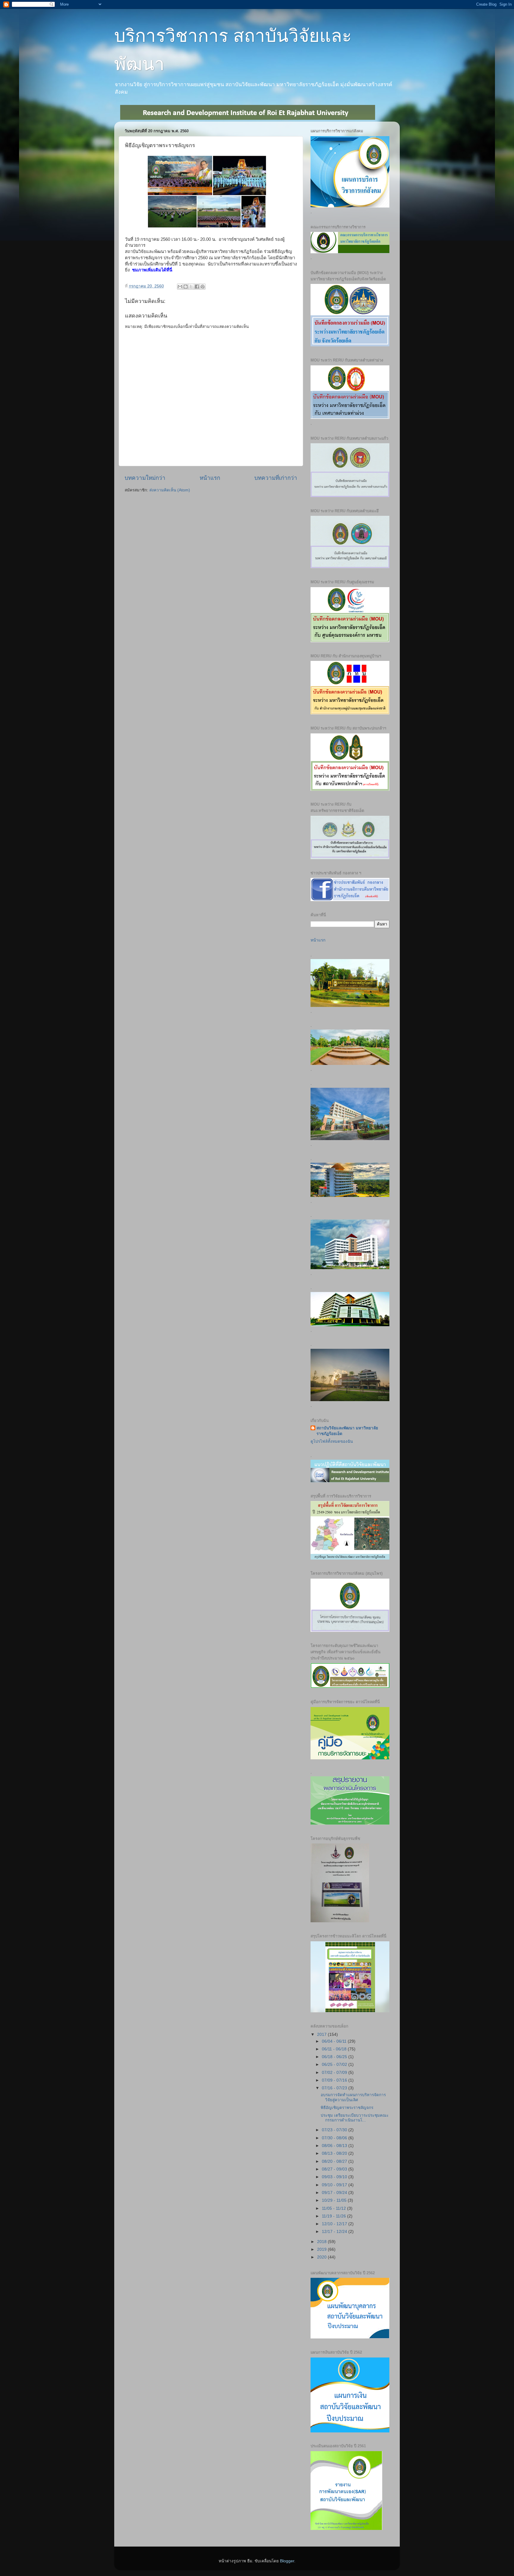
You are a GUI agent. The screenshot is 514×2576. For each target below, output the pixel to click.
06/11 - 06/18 (335, 2049)
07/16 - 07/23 (335, 2088)
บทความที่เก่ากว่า (276, 478)
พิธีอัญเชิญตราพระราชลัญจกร (347, 2108)
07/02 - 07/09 (335, 2073)
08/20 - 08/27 (335, 2161)
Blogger (287, 2561)
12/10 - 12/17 (335, 2224)
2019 (322, 2249)
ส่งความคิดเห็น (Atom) (170, 490)
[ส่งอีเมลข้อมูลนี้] (180, 287)
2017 (322, 2034)
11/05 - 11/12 (334, 2208)
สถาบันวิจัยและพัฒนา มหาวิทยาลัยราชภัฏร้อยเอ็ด (347, 1431)
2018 (322, 2242)
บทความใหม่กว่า (145, 478)
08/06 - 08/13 (335, 2146)
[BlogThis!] (186, 287)
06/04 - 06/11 (335, 2041)
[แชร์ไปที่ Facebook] (197, 287)
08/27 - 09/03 (335, 2169)
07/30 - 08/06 (335, 2138)
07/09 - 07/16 (335, 2080)
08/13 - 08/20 (335, 2153)
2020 (322, 2257)
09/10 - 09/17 (335, 2185)
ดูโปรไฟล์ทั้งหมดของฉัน (332, 1441)
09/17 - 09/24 (335, 2193)
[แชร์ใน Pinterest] (203, 287)
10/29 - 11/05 (335, 2200)
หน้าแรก (210, 478)
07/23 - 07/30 (335, 2130)
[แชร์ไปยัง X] (191, 287)
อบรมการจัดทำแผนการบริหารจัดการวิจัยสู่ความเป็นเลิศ (353, 2097)
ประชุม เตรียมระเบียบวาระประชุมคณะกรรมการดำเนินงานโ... (355, 2118)
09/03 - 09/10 (335, 2177)
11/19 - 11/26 (334, 2216)
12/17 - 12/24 (335, 2232)
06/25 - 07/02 (335, 2065)
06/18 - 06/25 (335, 2057)
